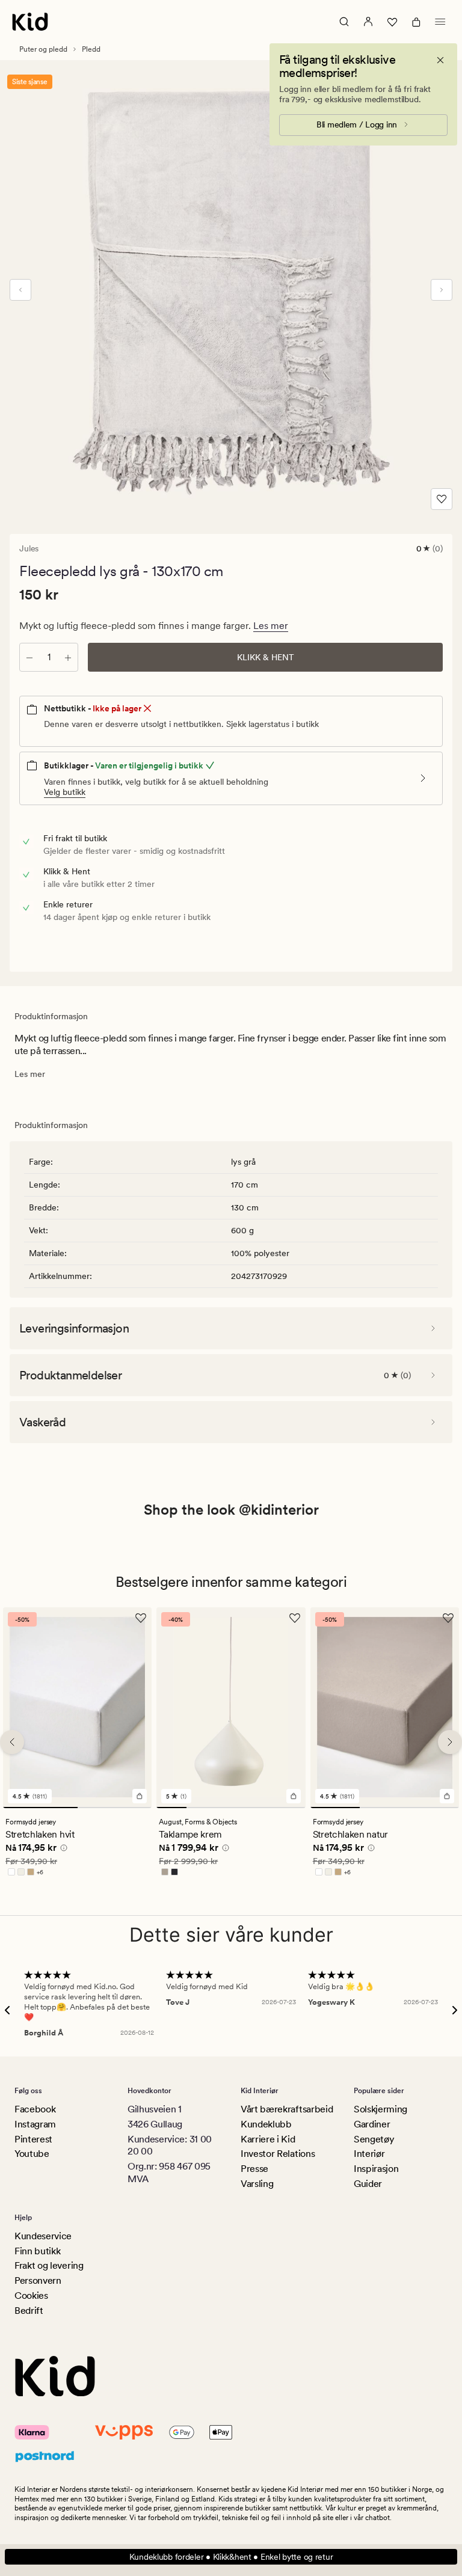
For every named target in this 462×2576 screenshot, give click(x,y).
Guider (368, 2184)
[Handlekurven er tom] (416, 22)
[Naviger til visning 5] (290, 1808)
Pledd (91, 49)
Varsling (257, 2184)
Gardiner (372, 2124)
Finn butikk (37, 2251)
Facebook (35, 2109)
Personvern (38, 2280)
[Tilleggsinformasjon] (62, 1850)
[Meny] (440, 22)
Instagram (35, 2124)
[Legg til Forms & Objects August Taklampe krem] (294, 1797)
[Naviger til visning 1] (40, 1808)
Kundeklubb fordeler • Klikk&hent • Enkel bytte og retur (231, 2557)
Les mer (271, 626)
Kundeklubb (266, 2124)
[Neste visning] (442, 290)
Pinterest (33, 2139)
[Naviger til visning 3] (231, 1808)
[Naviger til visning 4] (261, 1808)
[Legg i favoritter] (442, 499)
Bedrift (29, 2311)
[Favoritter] (392, 22)
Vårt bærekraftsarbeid (287, 2109)
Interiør (369, 2154)
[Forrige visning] (20, 290)
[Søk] (344, 22)
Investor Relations (278, 2154)
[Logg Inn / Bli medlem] (368, 22)
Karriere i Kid (268, 2139)
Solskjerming (380, 2109)
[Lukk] (440, 60)
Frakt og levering (49, 2265)
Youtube (32, 2154)
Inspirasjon (376, 2169)
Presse (254, 2169)
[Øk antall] (68, 657)
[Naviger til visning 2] (115, 1808)
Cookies (31, 2295)
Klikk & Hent (266, 657)
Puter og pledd (43, 49)
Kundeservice (43, 2236)
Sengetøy (374, 2139)
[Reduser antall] (29, 657)
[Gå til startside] (30, 22)
